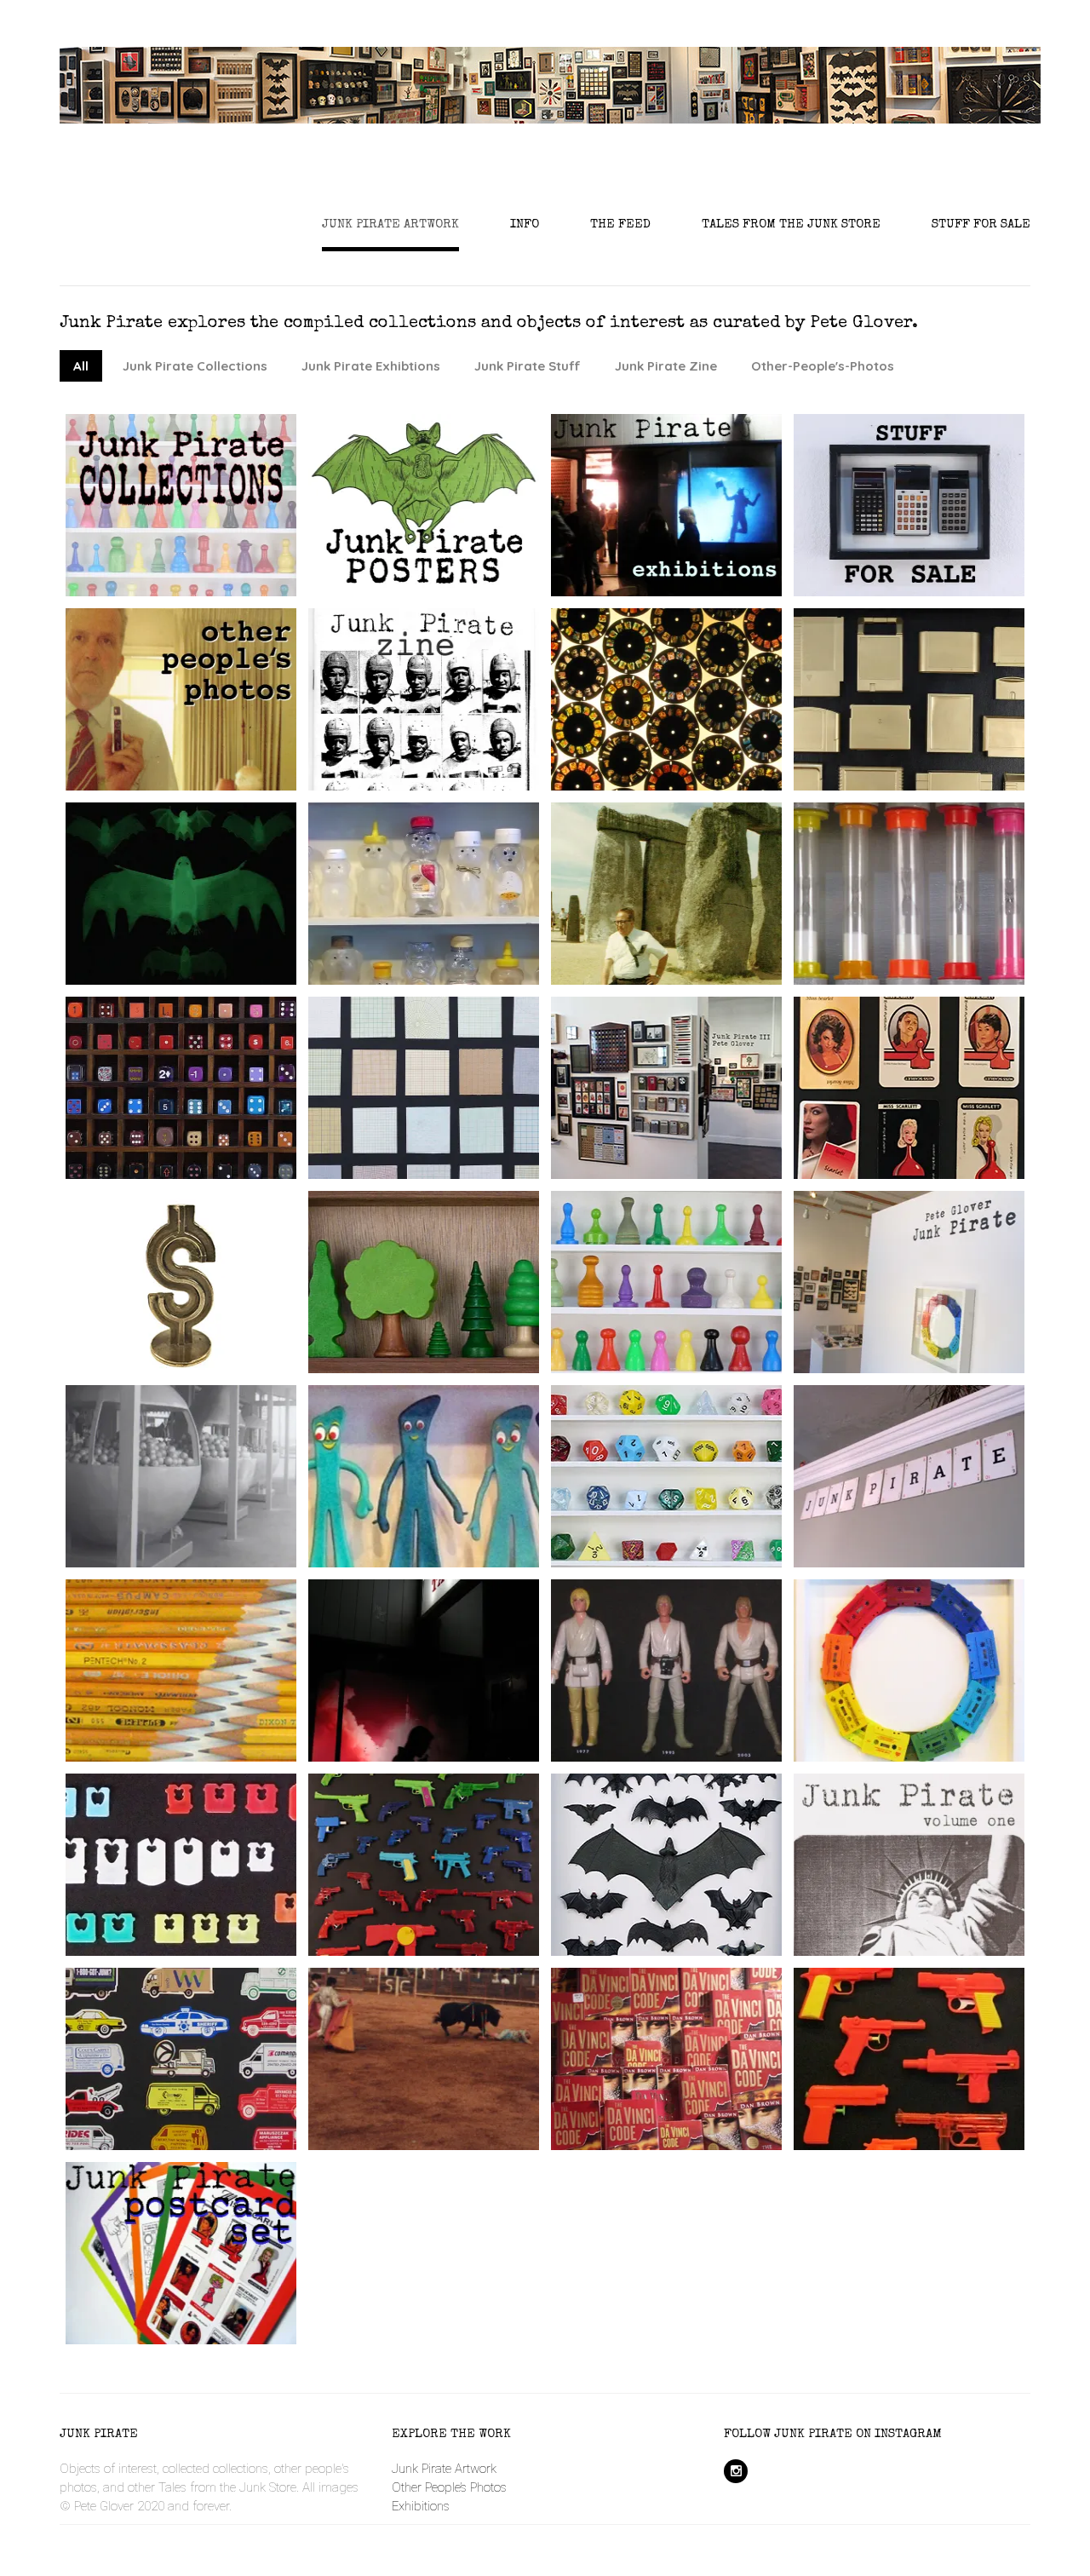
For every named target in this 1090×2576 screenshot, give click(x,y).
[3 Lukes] (693, 1693)
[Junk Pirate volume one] (936, 1888)
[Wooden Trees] (450, 1305)
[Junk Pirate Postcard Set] (208, 2276)
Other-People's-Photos (823, 366)
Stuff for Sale (981, 224)
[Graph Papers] (450, 1111)
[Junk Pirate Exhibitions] (693, 528)
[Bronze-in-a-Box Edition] (208, 1305)
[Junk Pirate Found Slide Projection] (450, 1712)
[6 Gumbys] (450, 1499)
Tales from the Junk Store (791, 224)
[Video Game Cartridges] (936, 722)
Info (525, 224)
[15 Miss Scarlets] (936, 1111)
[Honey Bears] (450, 917)
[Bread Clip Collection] (208, 1888)
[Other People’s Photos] (208, 722)
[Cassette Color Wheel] (936, 1693)
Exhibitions (421, 2506)
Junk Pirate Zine (666, 366)
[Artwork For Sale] (936, 547)
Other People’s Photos (449, 2487)
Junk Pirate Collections (195, 366)
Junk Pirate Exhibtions (371, 366)
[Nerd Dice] (693, 1499)
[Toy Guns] (450, 1888)
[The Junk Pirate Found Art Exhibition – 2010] (936, 1324)
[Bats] (693, 1888)
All (81, 366)
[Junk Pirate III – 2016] (693, 1111)
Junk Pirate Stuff (528, 366)
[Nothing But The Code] (693, 2082)
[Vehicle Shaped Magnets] (208, 2082)
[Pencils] (208, 1693)
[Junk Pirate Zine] (450, 722)
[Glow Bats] (208, 917)
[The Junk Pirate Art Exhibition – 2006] (936, 1518)
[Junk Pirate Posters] (450, 528)
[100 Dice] (208, 1111)
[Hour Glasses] (936, 917)
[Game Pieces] (693, 1305)
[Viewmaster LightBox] (693, 722)
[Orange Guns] (936, 2082)
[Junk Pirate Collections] (208, 528)
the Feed (620, 224)
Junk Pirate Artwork (390, 224)
